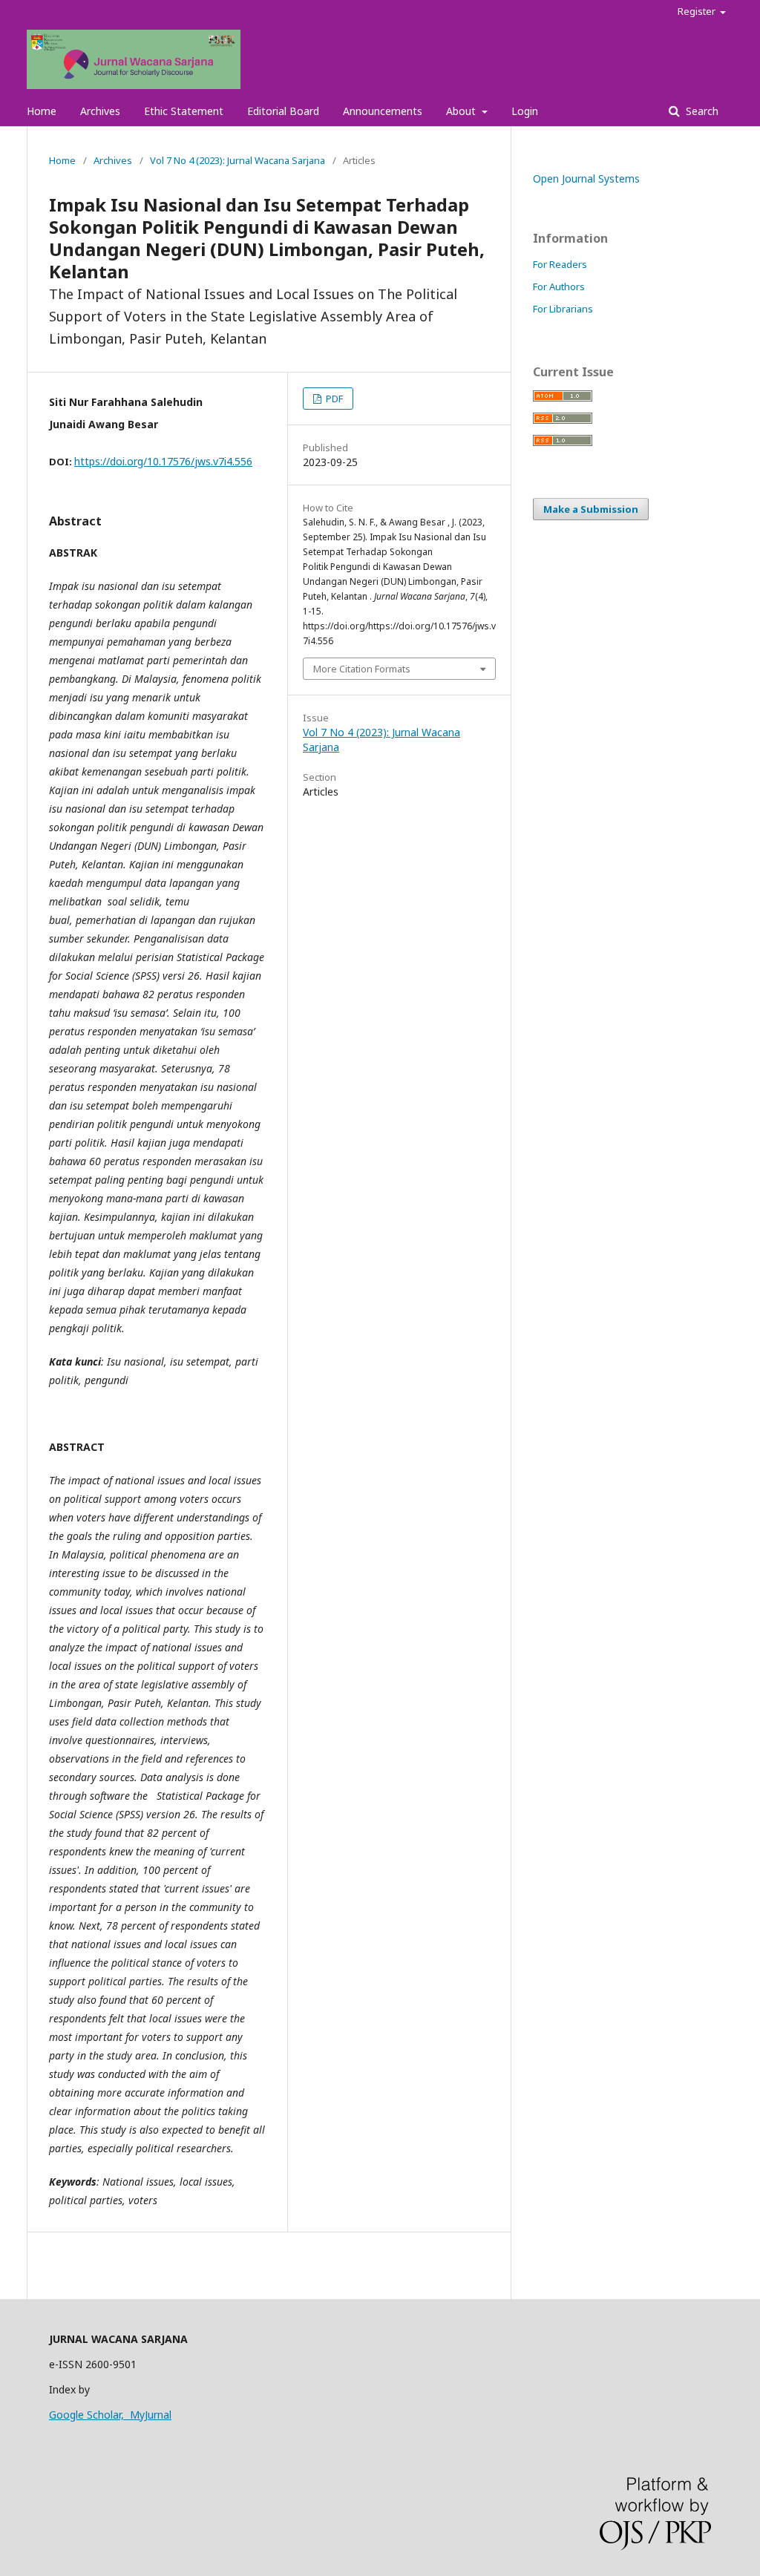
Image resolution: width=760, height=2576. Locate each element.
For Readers (560, 264)
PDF (333, 399)
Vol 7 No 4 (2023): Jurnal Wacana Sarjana (237, 160)
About (462, 111)
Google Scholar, (89, 2415)
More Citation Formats (362, 669)
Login (525, 111)
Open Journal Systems (586, 178)
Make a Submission (591, 509)
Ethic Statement (184, 111)
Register (698, 11)
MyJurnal (151, 2415)
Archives (100, 111)
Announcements (383, 111)
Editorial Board (283, 111)
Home (42, 111)
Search (701, 111)
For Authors (559, 286)
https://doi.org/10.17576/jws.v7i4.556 (163, 461)
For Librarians (563, 309)
